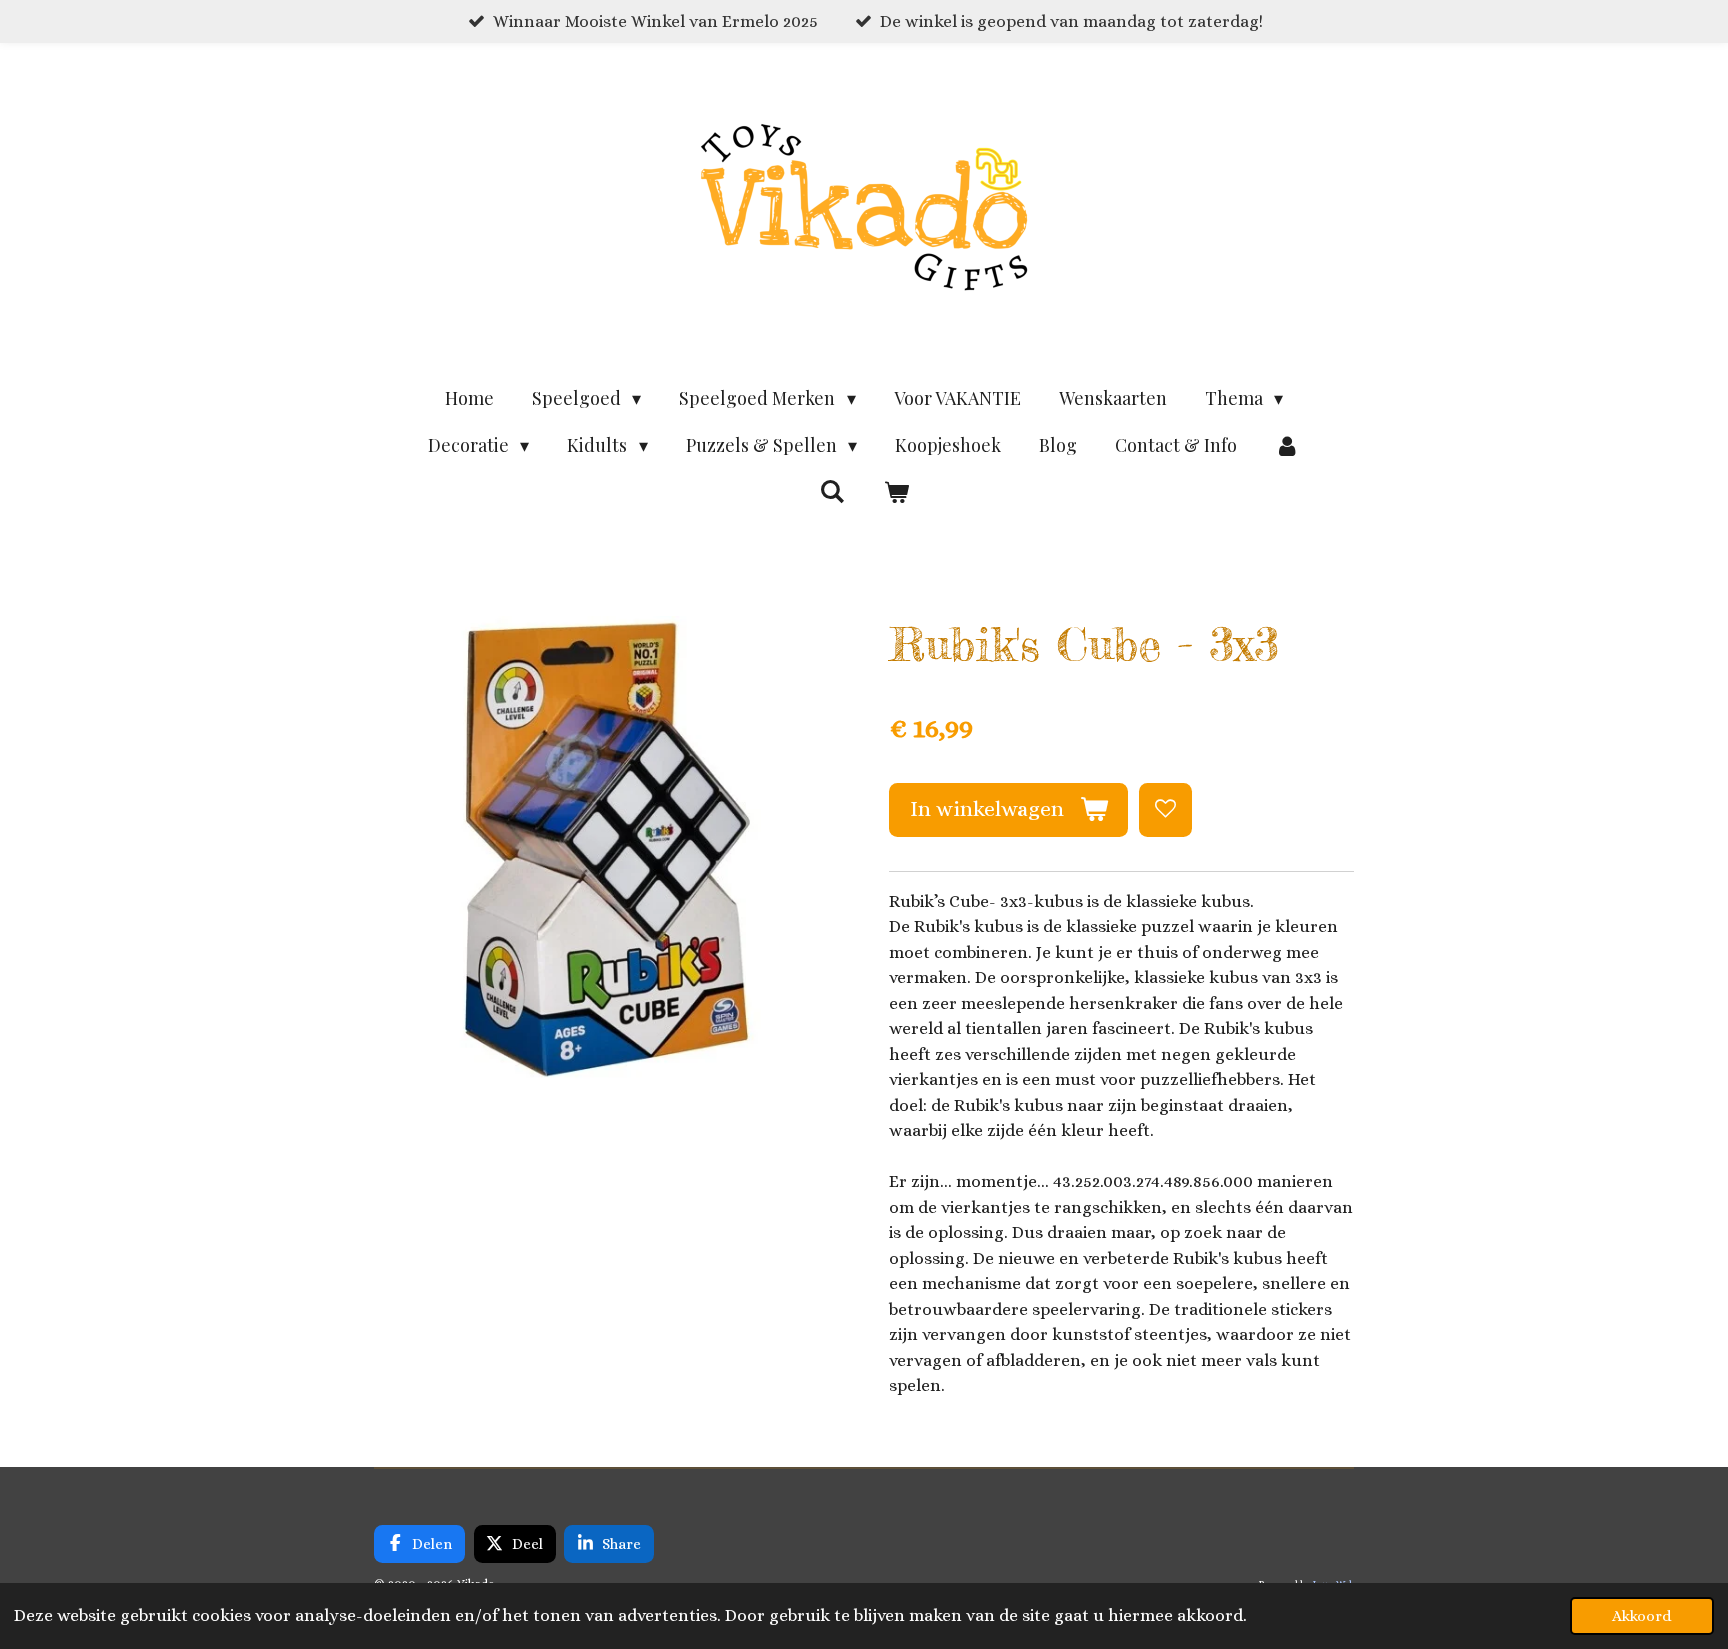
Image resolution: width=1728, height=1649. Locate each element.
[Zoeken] (832, 491)
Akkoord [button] (1642, 1616)
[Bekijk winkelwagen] (895, 492)
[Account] (1287, 445)
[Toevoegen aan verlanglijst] (1165, 809)
